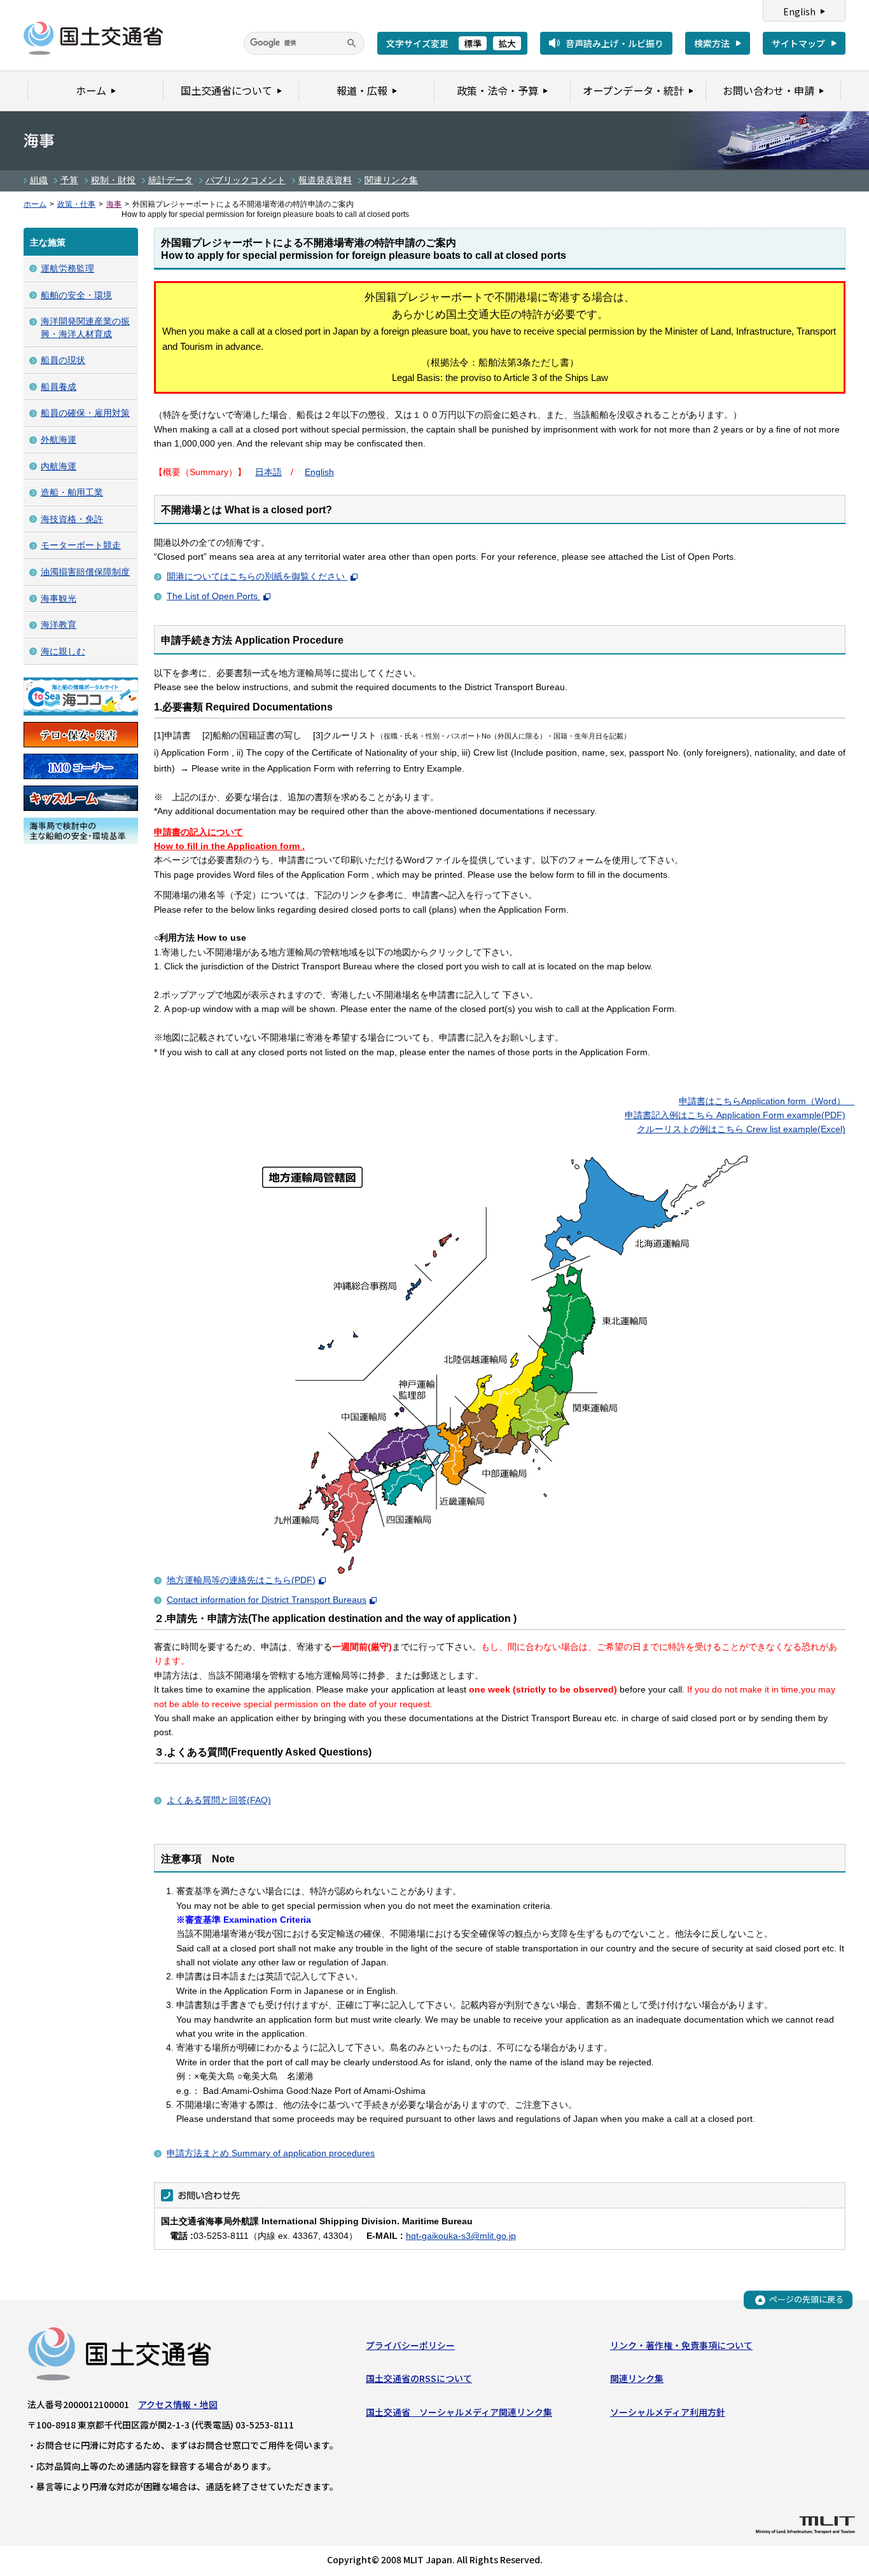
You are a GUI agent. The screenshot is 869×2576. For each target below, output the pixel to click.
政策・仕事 (76, 204)
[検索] (352, 43)
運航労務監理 (67, 268)
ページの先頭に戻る (806, 2300)
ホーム (35, 204)
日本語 (268, 472)
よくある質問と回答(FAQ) (219, 1800)
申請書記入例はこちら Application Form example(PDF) (735, 1115)
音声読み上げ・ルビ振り (615, 43)
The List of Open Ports (213, 596)
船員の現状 (63, 360)
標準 (473, 43)
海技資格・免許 (72, 519)
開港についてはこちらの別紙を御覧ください (257, 576)
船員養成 (59, 387)
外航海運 (59, 440)
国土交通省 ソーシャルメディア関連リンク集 (459, 2412)
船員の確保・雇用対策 (85, 413)
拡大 (507, 43)
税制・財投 (113, 180)
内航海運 (59, 466)
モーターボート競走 (81, 545)
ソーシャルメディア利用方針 (668, 2412)
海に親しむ (63, 651)
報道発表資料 (325, 180)
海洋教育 (59, 625)
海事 (114, 204)
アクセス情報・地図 (178, 2404)
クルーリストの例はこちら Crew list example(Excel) (741, 1129)
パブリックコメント (246, 180)
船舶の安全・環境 (76, 295)
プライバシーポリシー (410, 2345)
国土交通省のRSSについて (419, 2378)
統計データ (170, 180)
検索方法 (712, 43)
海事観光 (59, 599)
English (799, 11)
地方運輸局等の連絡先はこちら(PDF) (241, 1580)
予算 (69, 180)
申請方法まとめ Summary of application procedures (271, 2153)
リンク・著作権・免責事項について (681, 2345)
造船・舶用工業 (72, 492)
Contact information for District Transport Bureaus (267, 1600)
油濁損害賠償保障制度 (85, 572)
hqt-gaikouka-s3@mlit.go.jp (461, 2236)
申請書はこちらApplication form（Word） (762, 1101)
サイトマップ (798, 43)
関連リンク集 (391, 180)
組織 (39, 180)
